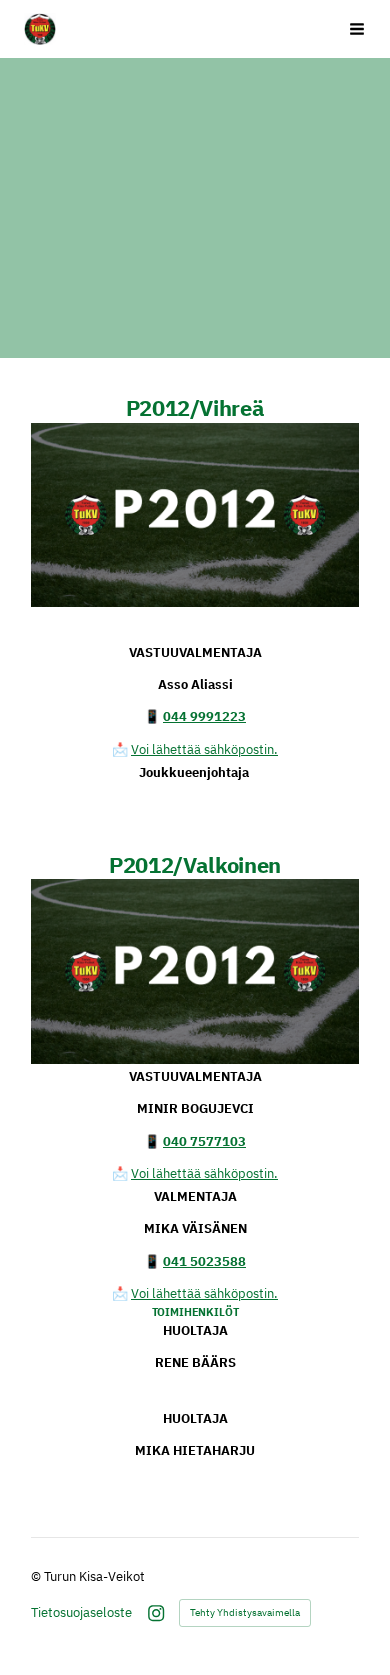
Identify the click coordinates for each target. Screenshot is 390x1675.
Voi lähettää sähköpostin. (204, 749)
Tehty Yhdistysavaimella (245, 1612)
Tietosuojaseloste (81, 1612)
